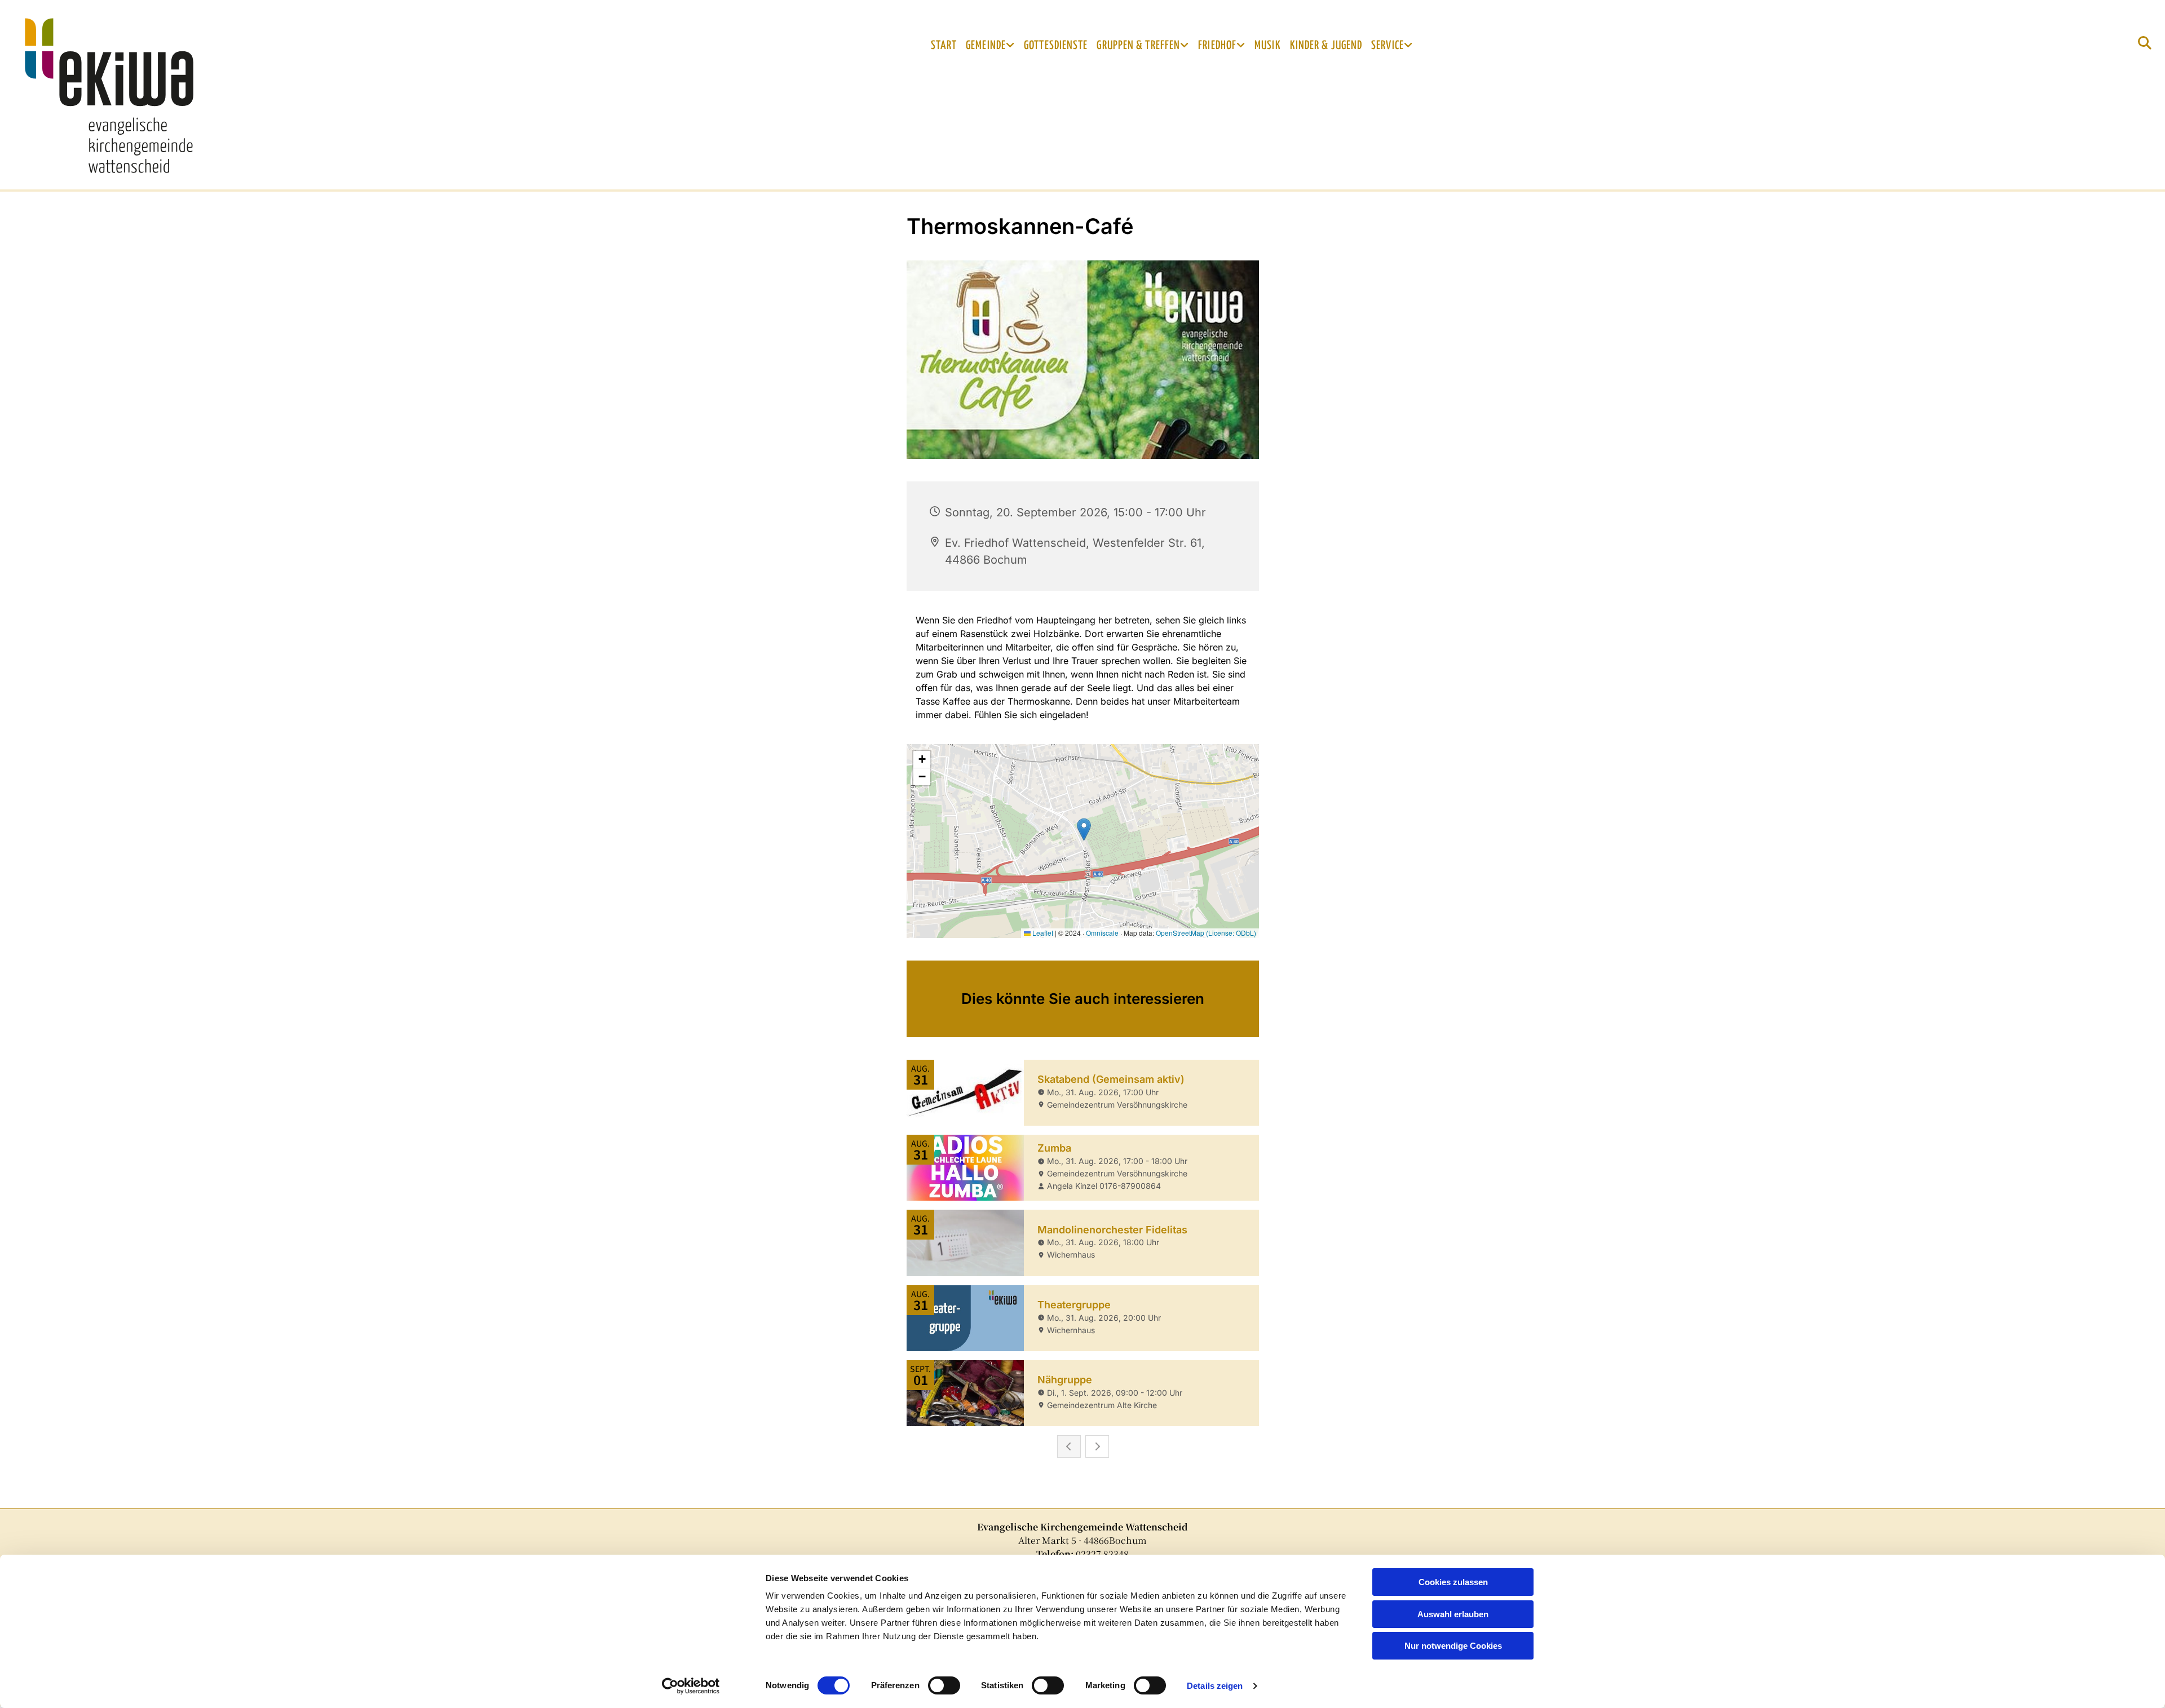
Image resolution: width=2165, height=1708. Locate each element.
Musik (1268, 46)
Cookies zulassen (1453, 1582)
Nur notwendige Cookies (1453, 1646)
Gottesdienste (1056, 46)
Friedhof (1217, 46)
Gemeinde (986, 46)
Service (1388, 46)
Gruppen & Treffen (1138, 46)
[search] (2145, 43)
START (944, 46)
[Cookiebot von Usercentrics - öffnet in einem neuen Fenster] (691, 1686)
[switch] (944, 1685)
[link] (990, 46)
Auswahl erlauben (1453, 1614)
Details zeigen (1215, 1686)
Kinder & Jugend (1326, 46)
